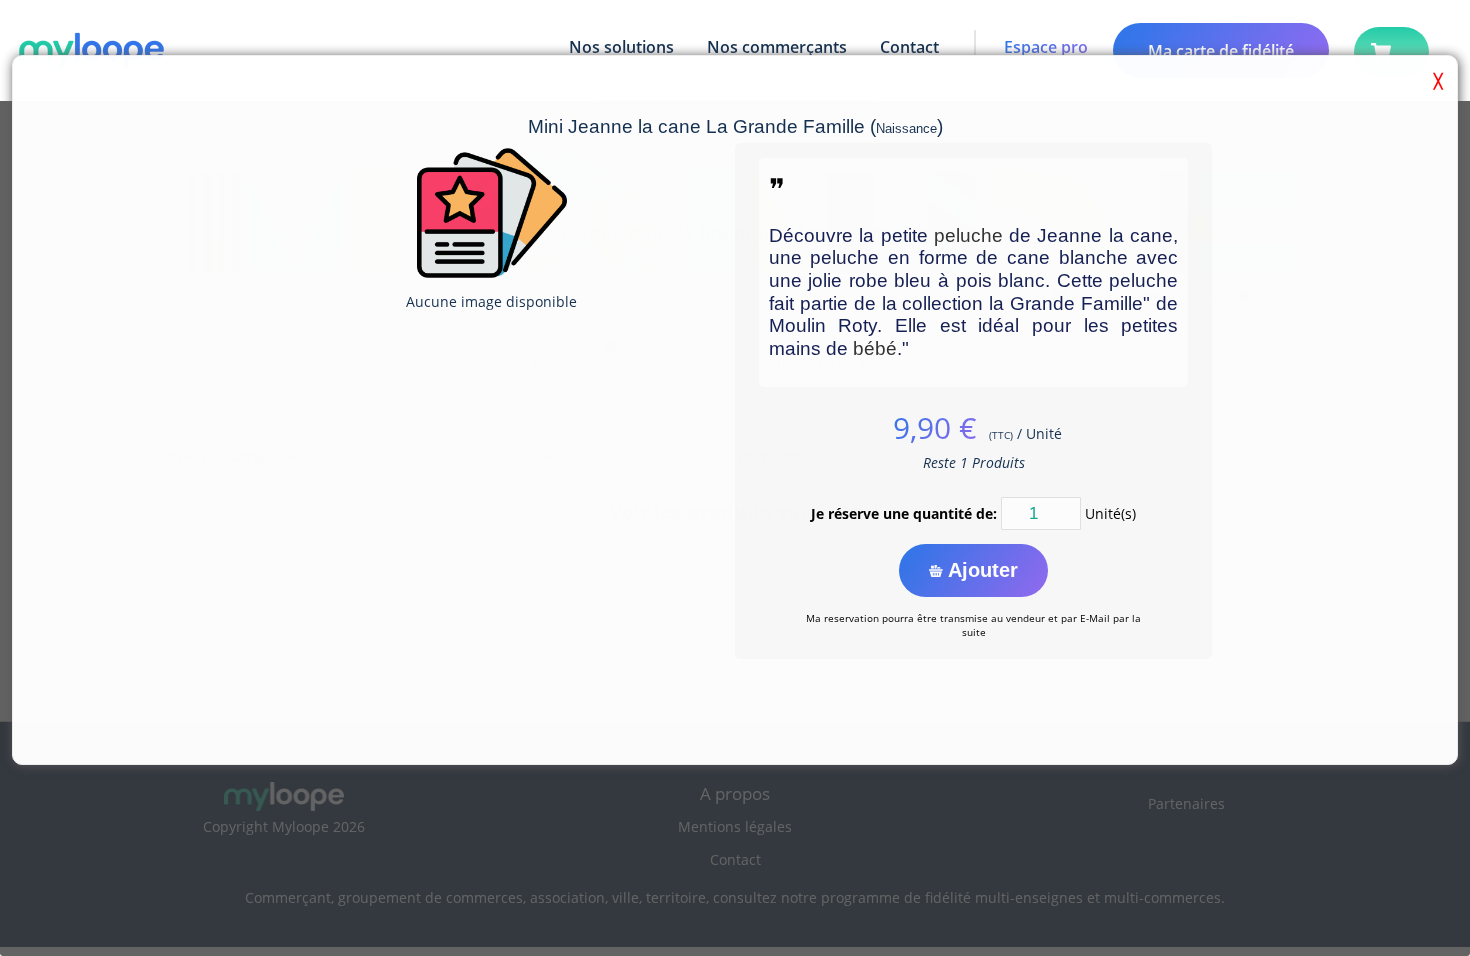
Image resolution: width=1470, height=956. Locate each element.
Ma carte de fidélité (1221, 51)
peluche (968, 235)
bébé (875, 348)
